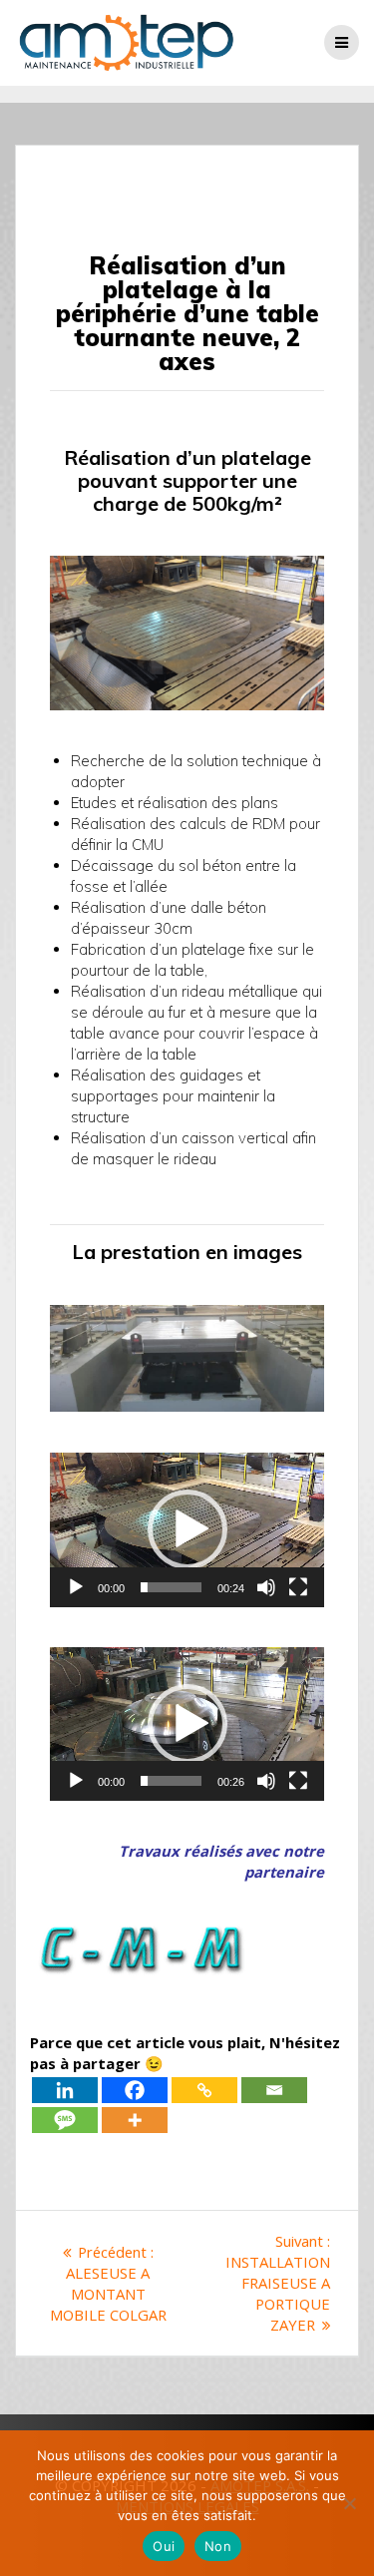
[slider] (171, 1587)
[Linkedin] (65, 2090)
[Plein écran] (298, 1587)
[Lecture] (76, 1587)
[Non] (349, 2503)
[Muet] (266, 1587)
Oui (164, 2546)
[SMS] (65, 2120)
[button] (187, 1529)
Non (218, 2546)
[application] (187, 1530)
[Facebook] (135, 2090)
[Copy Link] (204, 2090)
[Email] (274, 2090)
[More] (135, 2120)
